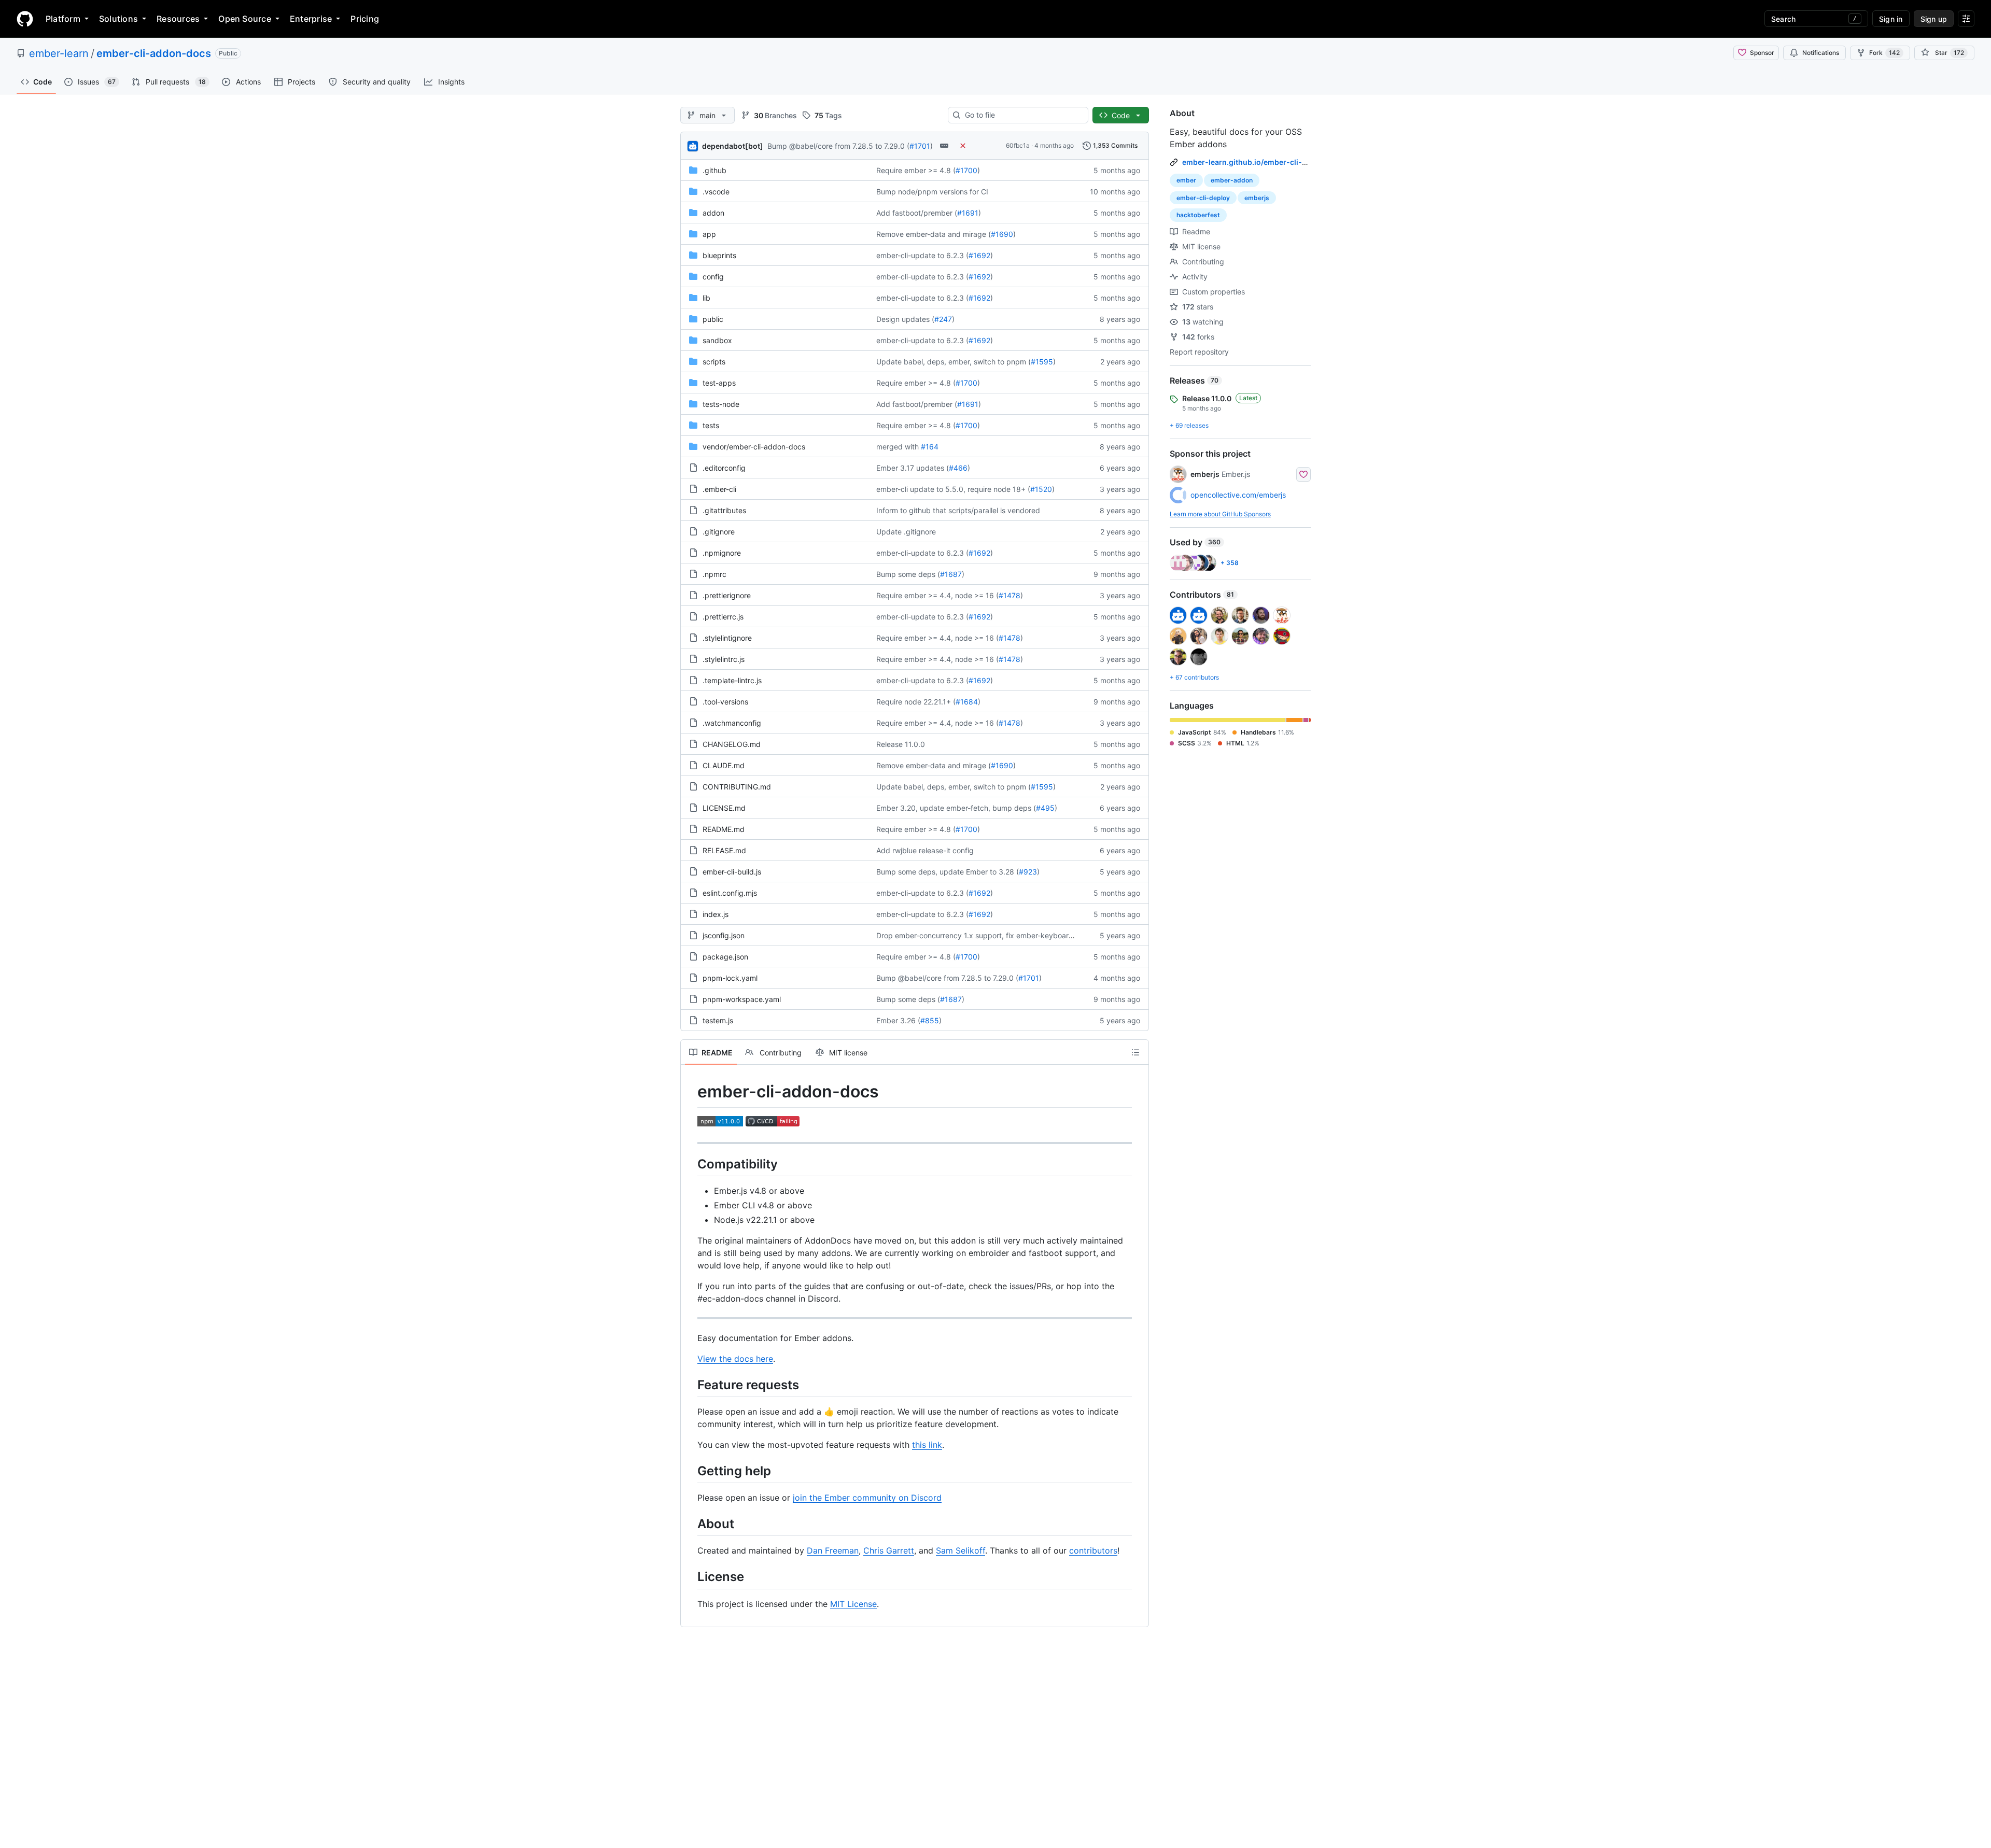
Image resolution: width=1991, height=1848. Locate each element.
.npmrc (714, 574)
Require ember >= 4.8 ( (916, 170)
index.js (716, 914)
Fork (1884, 53)
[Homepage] (25, 19)
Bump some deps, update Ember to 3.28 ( (948, 872)
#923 (1028, 872)
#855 (930, 1020)
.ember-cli (719, 489)
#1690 (1002, 234)
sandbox (717, 340)
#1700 (966, 170)
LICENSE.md (724, 808)
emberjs (1257, 198)
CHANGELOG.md (732, 744)
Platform (63, 19)
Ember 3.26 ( (898, 1020)
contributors (1093, 1550)
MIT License (853, 1604)
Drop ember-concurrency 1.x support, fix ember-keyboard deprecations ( (1000, 935)
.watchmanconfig (732, 723)
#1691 (968, 213)
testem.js (718, 1020)
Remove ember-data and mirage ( (934, 234)
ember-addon (1232, 180)
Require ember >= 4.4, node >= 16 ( (937, 595)
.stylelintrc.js (724, 659)
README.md (724, 829)
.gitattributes (724, 510)
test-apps (719, 383)
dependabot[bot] (733, 146)
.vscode (716, 192)
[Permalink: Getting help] (690, 1471)
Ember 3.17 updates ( (913, 468)
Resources (178, 19)
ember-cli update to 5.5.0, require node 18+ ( (953, 489)
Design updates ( (905, 319)
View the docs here (735, 1359)
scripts (714, 362)
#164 (930, 447)
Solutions (118, 19)
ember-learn (59, 53)
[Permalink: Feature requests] (690, 1385)
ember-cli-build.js (732, 872)
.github (714, 170)
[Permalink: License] (690, 1577)
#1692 (979, 255)
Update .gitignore (906, 532)
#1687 (951, 574)
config (713, 277)
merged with (898, 447)
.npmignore (722, 553)
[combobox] (1022, 115)
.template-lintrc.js (732, 680)
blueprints (719, 255)
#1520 (1041, 489)
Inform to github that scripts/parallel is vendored (958, 510)
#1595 (1042, 362)
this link (927, 1445)
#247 (943, 319)
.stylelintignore (727, 638)
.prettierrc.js (723, 617)
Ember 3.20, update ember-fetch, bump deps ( (956, 808)
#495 (1045, 808)
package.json (725, 957)
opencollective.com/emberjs (1238, 495)
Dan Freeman (833, 1550)
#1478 (1009, 595)
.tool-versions (725, 702)
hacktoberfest (1198, 215)
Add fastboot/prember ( (917, 213)
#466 (958, 468)
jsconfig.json (724, 935)
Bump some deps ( (908, 574)
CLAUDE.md (724, 765)
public (713, 319)
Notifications (1821, 53)
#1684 (967, 702)
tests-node (721, 404)
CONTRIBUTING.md (737, 787)
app (709, 234)
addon (713, 213)
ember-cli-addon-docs (154, 53)
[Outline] (1135, 1052)
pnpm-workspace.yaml (742, 999)
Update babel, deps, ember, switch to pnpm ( (954, 362)
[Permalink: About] (690, 1523)
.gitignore (719, 532)
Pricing (365, 19)
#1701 (920, 146)
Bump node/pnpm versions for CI (932, 192)
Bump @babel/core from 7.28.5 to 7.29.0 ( (838, 146)
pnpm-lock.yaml (730, 978)
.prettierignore (727, 595)
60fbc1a (1018, 145)
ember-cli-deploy (1203, 198)
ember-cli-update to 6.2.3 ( (922, 255)
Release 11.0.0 (901, 744)
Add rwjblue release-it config (925, 850)
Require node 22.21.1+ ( (916, 702)
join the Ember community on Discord (867, 1498)
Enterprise (311, 19)
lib (706, 298)
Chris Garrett (889, 1550)
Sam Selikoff (961, 1550)
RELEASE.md (724, 850)
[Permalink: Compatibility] (690, 1164)
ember (1186, 180)
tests (711, 425)
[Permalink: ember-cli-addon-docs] (690, 1092)
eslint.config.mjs (730, 893)
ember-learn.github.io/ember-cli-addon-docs (1264, 162)
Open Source (245, 19)
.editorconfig (724, 468)
